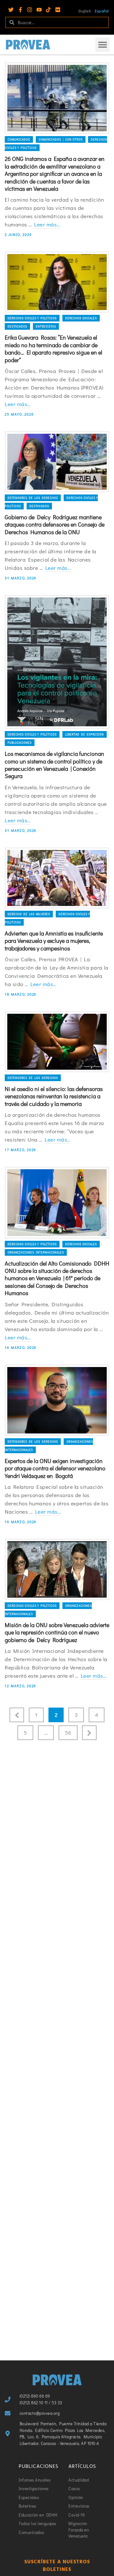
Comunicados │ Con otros (61, 139)
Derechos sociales (81, 318)
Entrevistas (46, 326)
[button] (102, 45)
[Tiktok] (48, 10)
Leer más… (47, 224)
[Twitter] (11, 10)
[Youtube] (39, 10)
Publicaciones (20, 743)
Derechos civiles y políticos (32, 318)
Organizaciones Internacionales (36, 1252)
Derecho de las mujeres (29, 914)
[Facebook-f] (20, 10)
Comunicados (19, 139)
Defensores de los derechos (33, 498)
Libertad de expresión (85, 734)
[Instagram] (30, 10)
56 (68, 1733)
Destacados (17, 326)
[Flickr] (58, 10)
